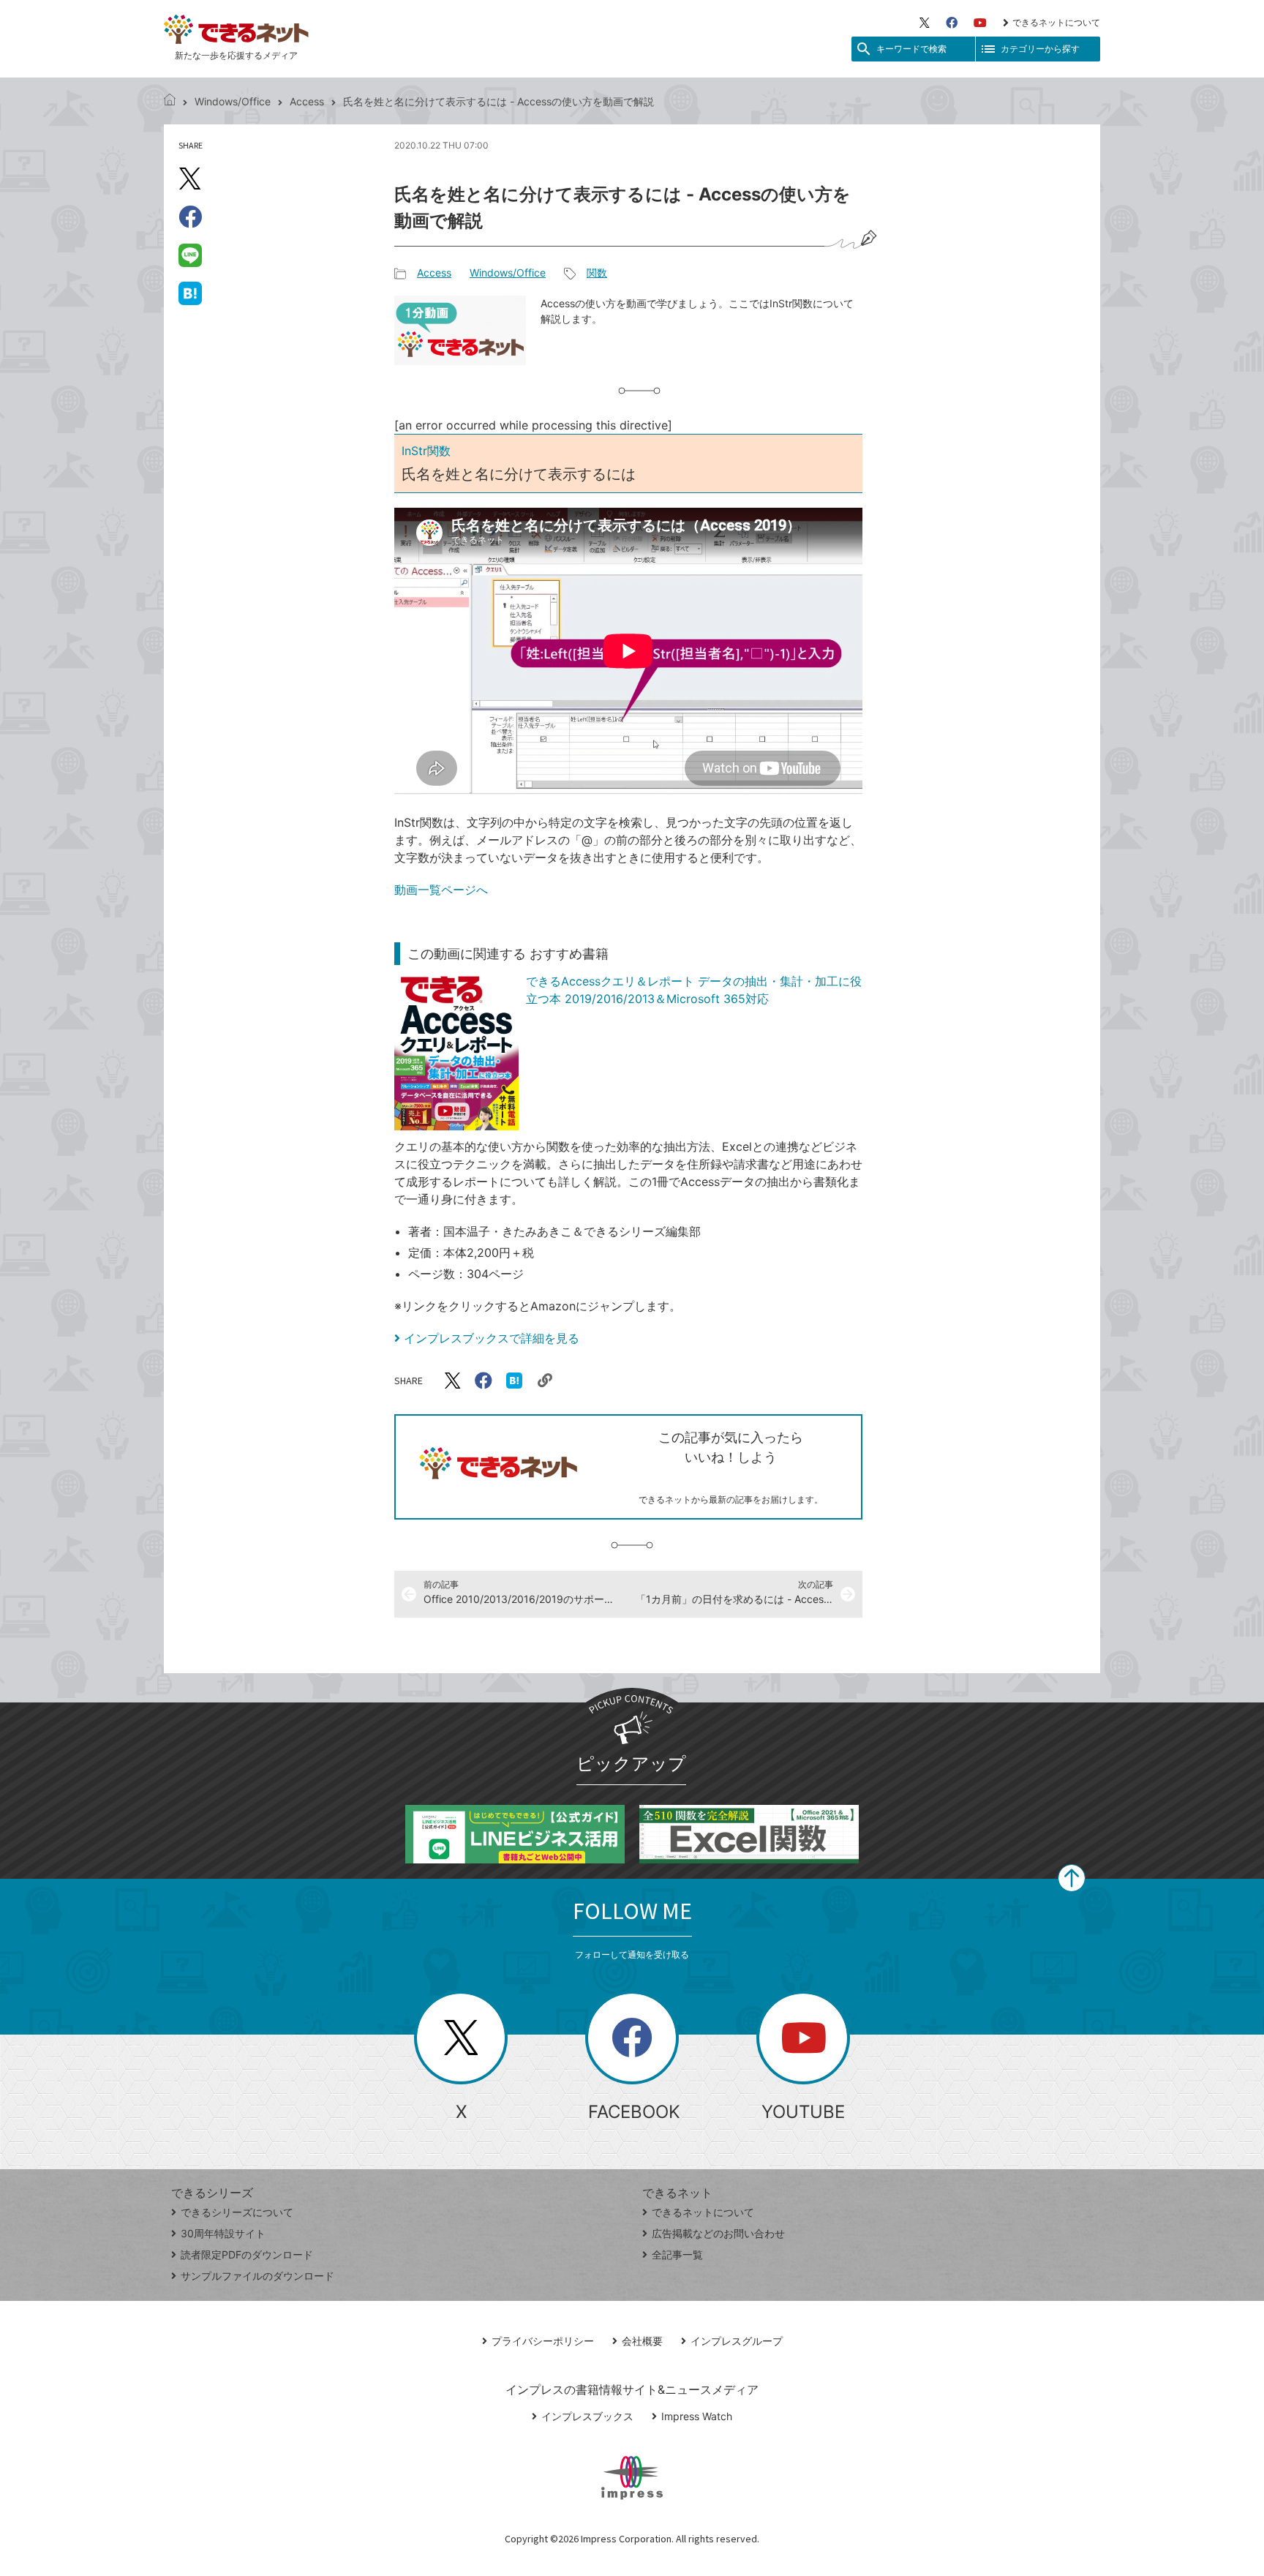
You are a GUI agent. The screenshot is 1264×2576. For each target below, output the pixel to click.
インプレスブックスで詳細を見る (492, 1338)
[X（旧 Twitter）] (925, 23)
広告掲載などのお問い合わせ (718, 2233)
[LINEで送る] (190, 255)
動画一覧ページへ (441, 890)
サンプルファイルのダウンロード (257, 2276)
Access (307, 101)
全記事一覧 (677, 2254)
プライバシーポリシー (543, 2341)
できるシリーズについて (237, 2212)
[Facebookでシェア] (190, 217)
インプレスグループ (737, 2341)
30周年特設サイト (223, 2233)
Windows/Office (233, 101)
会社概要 (642, 2341)
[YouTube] (980, 23)
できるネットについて (1056, 22)
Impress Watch (697, 2416)
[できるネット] (170, 101)
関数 (597, 273)
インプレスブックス (587, 2416)
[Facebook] (952, 23)
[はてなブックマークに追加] (190, 293)
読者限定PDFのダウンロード (247, 2254)
